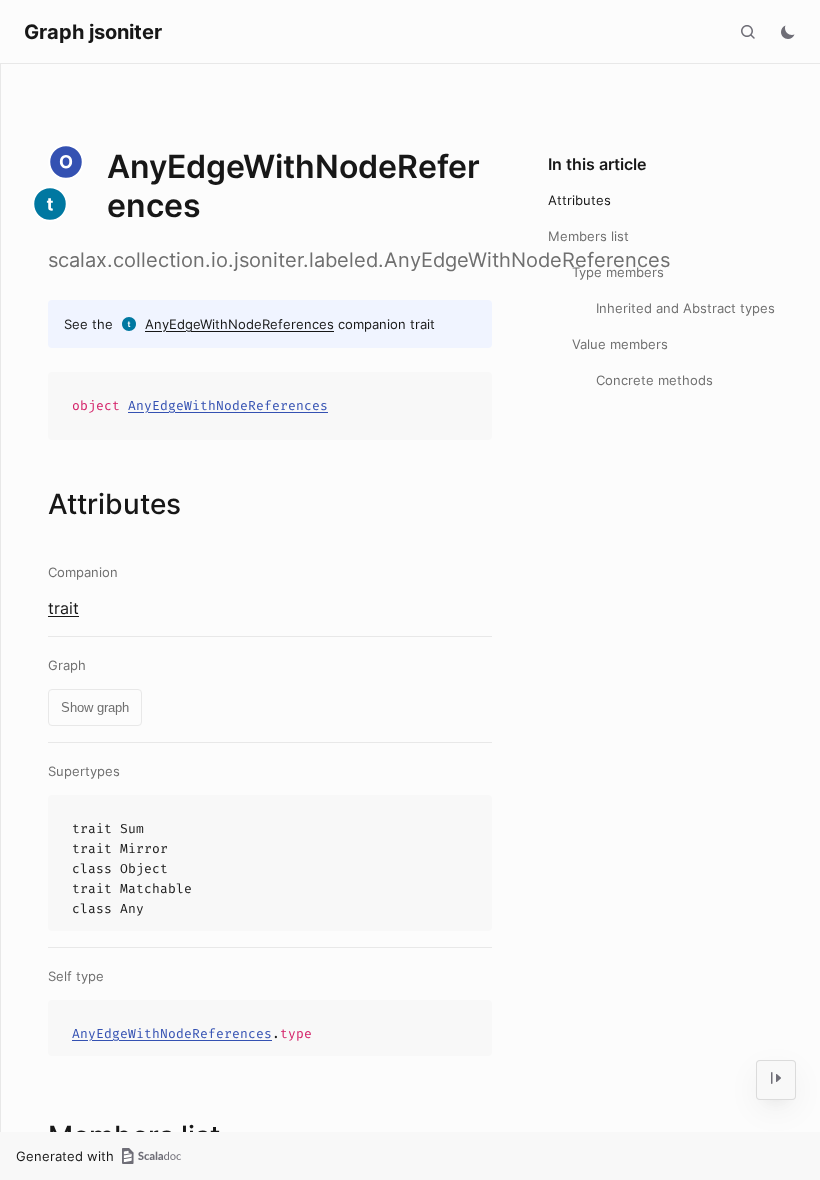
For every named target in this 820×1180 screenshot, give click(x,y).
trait (63, 608)
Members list (588, 236)
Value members (620, 344)
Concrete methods (654, 380)
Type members (618, 272)
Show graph (95, 707)
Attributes (579, 200)
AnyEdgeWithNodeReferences (239, 324)
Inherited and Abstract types (685, 308)
